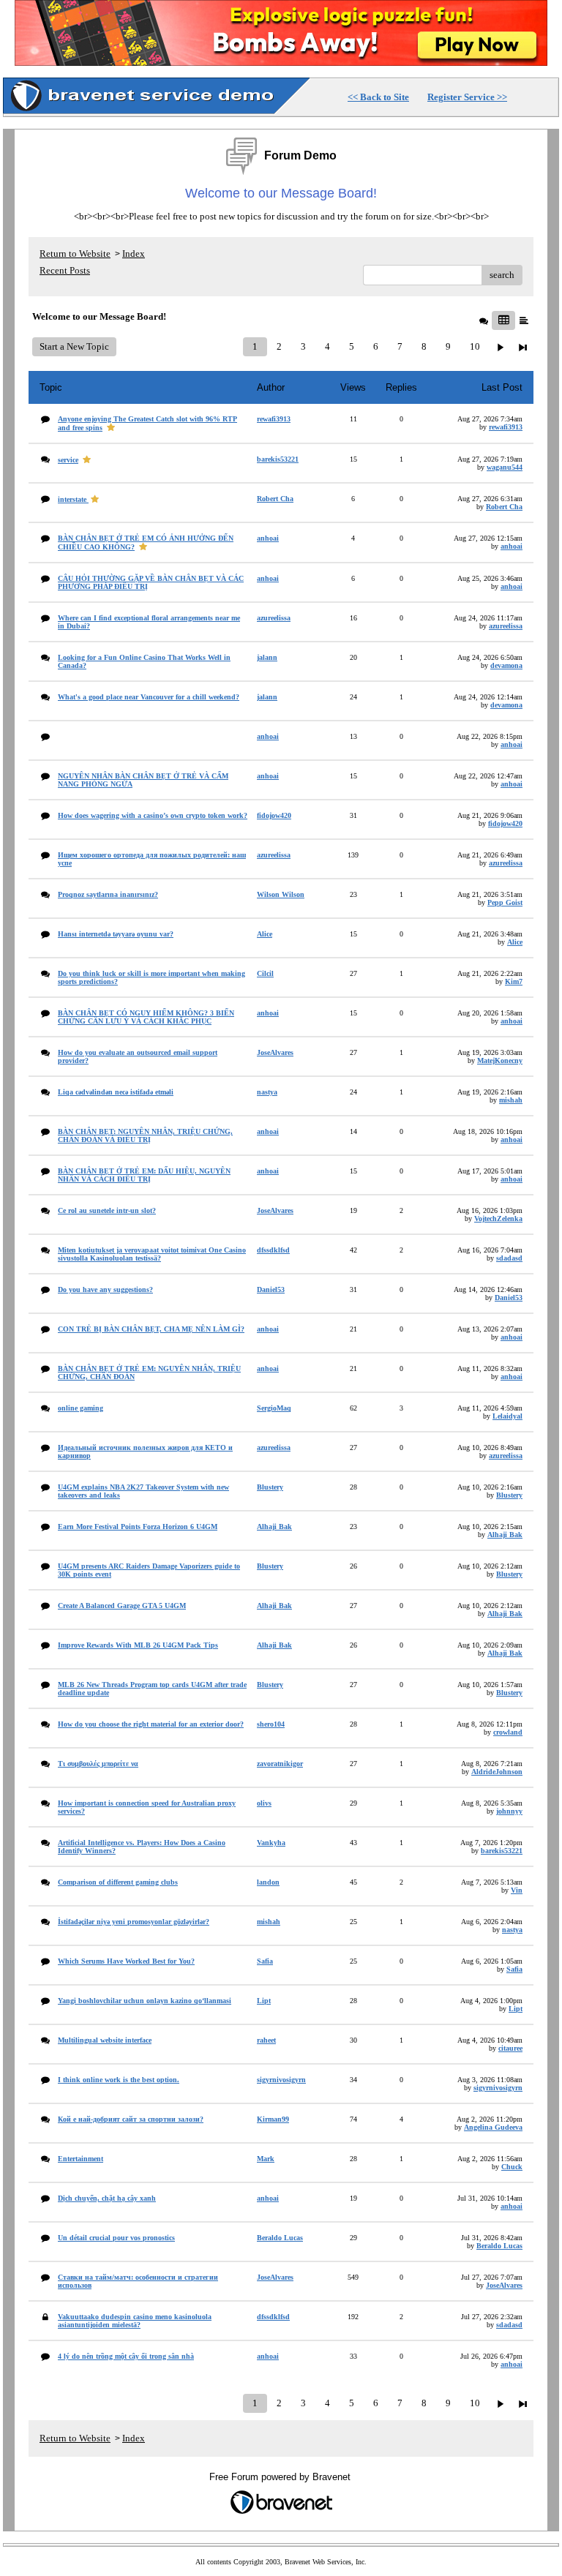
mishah (511, 1100)
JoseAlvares (504, 2285)
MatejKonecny (500, 1060)
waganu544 (505, 467)
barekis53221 (502, 1851)
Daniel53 (509, 1298)
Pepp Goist (505, 902)
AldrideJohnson (497, 1772)
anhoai (512, 546)
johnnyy (509, 1811)
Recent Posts (65, 270)
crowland (508, 1732)
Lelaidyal (507, 1416)
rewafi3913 (506, 427)
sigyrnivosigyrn (498, 2088)
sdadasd (509, 1258)
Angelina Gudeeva (493, 2127)
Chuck (512, 2167)
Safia (514, 1969)
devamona (506, 665)
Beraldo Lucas (499, 2246)
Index (134, 254)
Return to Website (75, 254)
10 (475, 346)
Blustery (509, 1495)
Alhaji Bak (505, 1535)
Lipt (516, 2009)
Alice (515, 942)
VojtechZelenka (498, 1218)
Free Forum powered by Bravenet (281, 2477)
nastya (512, 1930)
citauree (510, 2048)
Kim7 (514, 981)
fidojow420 (505, 823)
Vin (517, 1890)
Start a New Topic (74, 346)
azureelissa (506, 626)
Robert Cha (504, 507)
